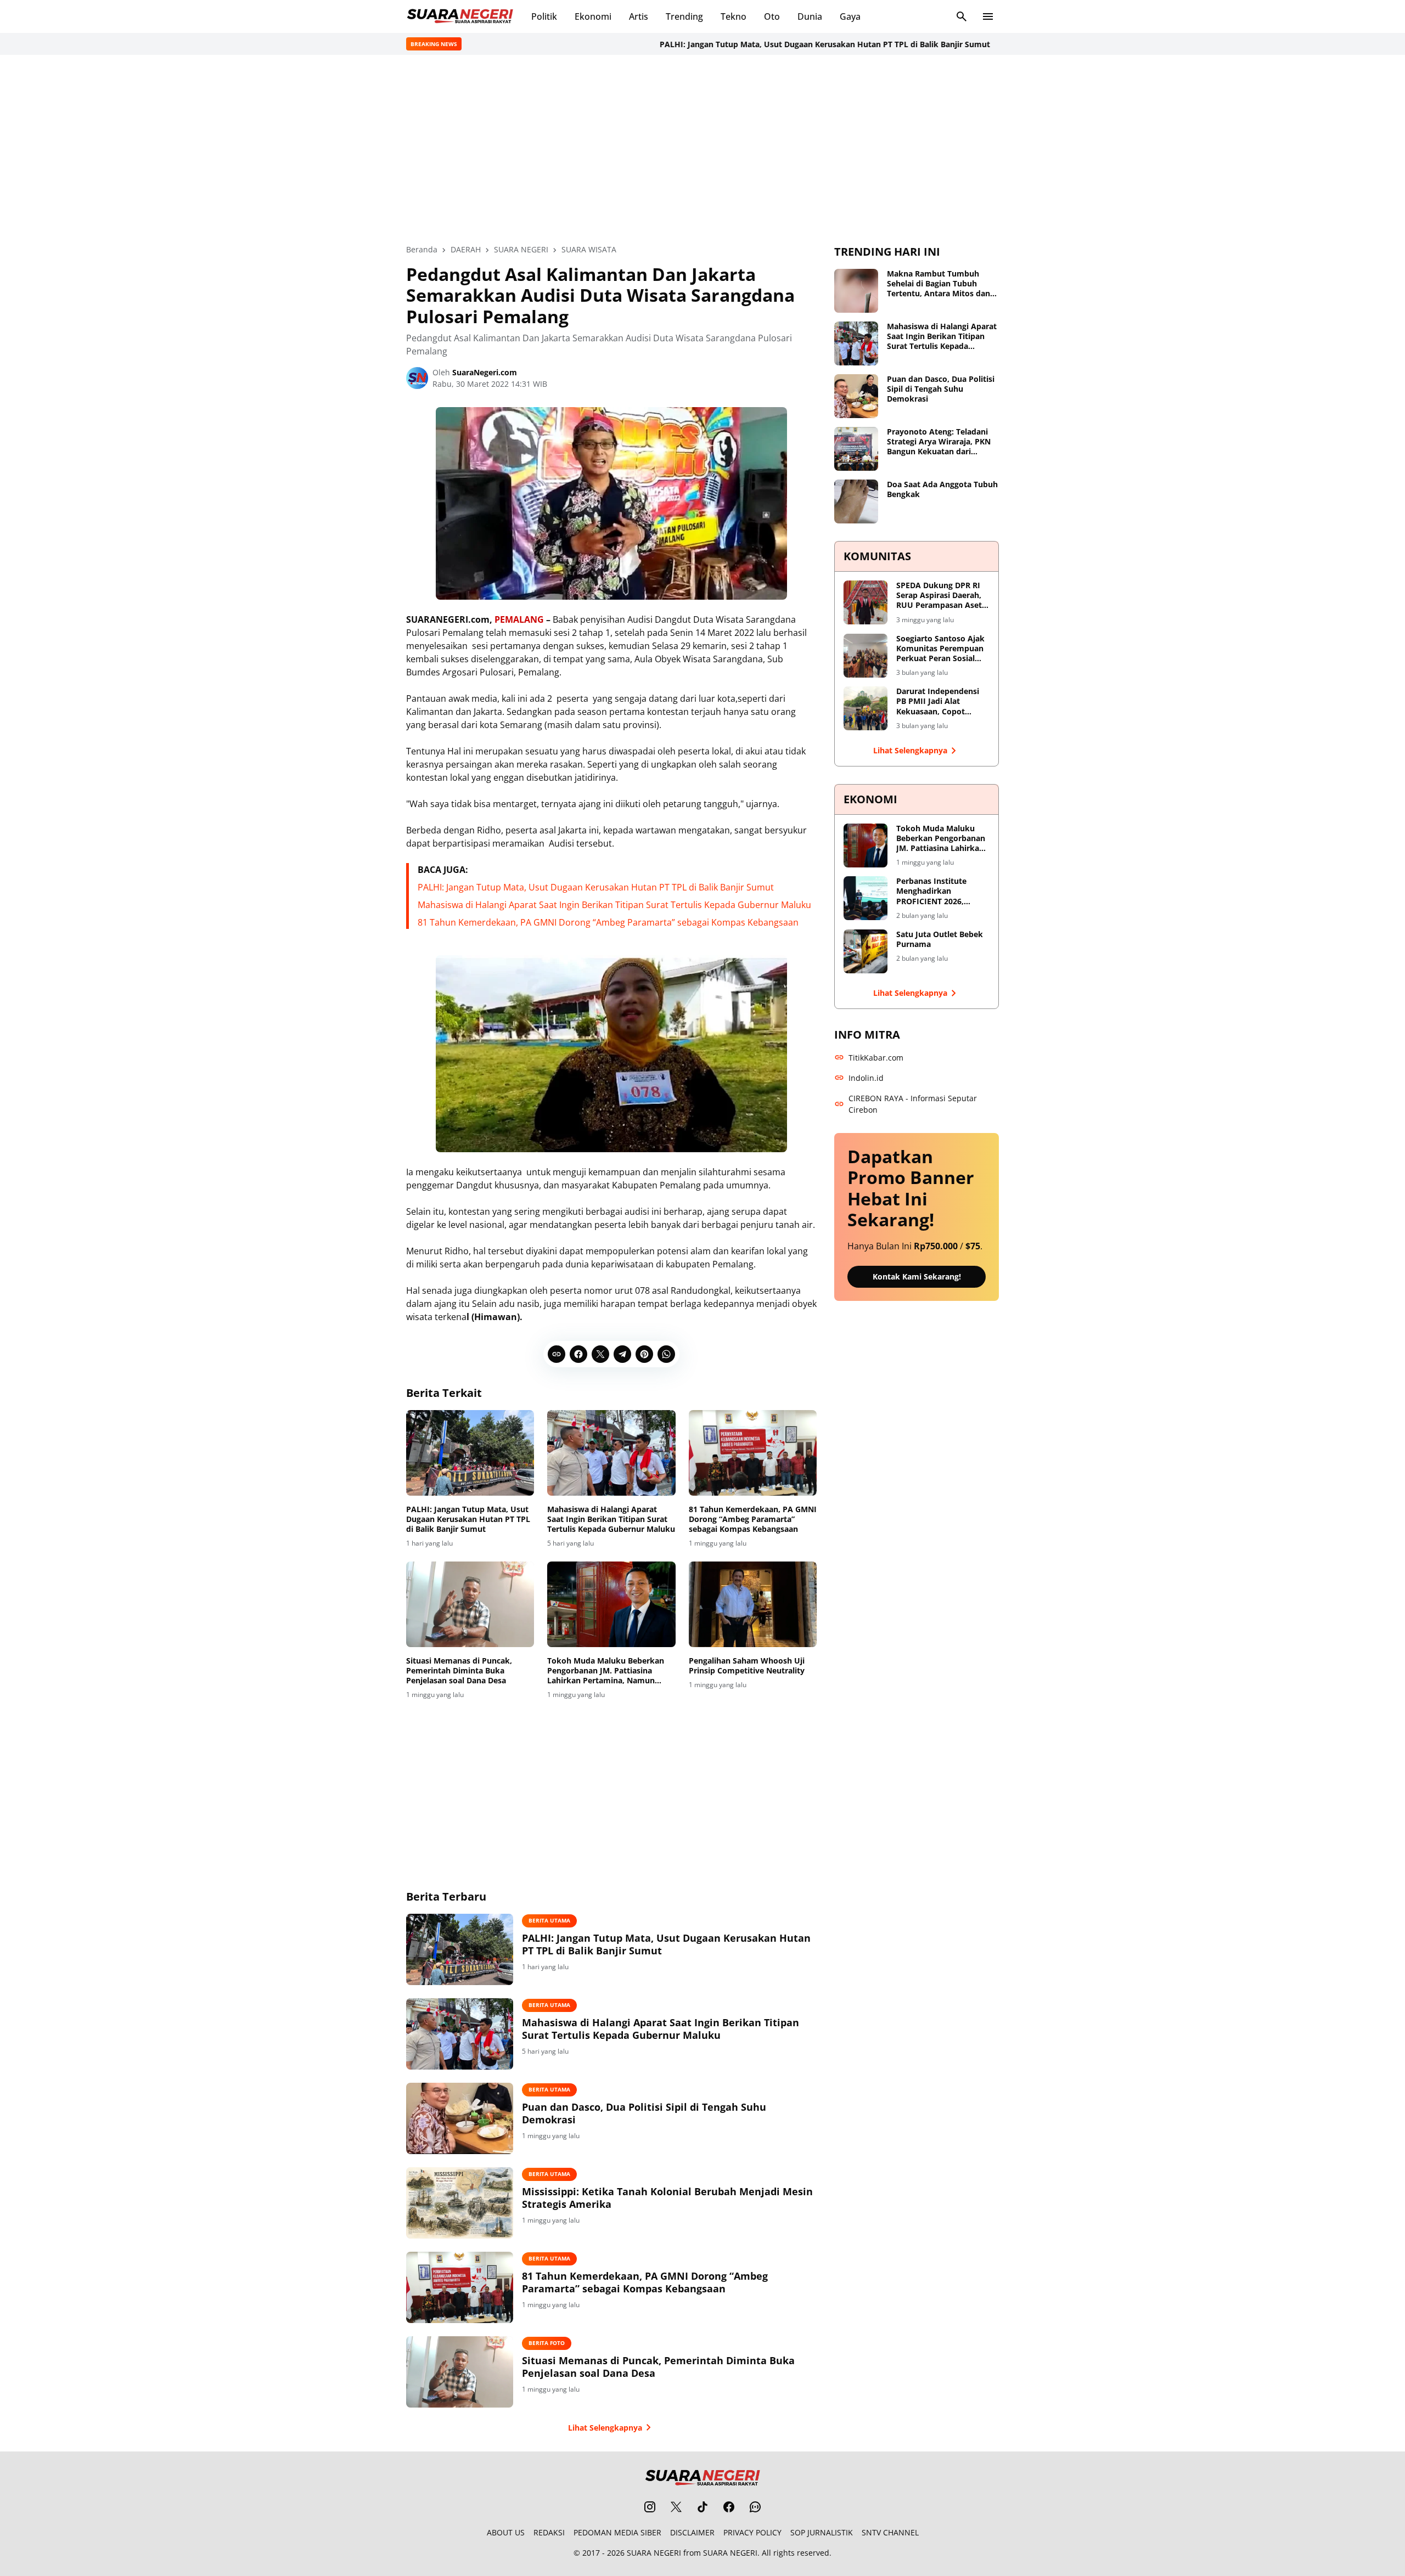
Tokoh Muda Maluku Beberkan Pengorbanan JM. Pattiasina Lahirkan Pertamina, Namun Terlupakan (606, 1671)
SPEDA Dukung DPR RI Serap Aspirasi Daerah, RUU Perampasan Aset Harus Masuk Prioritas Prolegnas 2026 (939, 596)
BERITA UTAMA (549, 1920)
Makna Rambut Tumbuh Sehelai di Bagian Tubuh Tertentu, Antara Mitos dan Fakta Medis (938, 284)
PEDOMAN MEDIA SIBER (617, 2532)
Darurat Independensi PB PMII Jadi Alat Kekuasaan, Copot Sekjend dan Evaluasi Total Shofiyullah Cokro (941, 701)
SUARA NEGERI (654, 2553)
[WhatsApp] (666, 1354)
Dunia (810, 16)
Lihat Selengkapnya (605, 2428)
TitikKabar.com (876, 1058)
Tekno (734, 16)
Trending (684, 16)
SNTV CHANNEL (890, 2532)
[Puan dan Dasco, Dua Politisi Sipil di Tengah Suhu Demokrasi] (460, 2118)
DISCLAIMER (692, 2532)
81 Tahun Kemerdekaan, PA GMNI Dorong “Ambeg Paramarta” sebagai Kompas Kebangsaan (608, 922)
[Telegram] (622, 1354)
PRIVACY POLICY (752, 2532)
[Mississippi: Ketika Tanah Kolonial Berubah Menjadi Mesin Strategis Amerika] (460, 2203)
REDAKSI (549, 2532)
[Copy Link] (557, 1354)
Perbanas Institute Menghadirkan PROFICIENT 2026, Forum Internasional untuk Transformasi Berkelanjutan (935, 891)
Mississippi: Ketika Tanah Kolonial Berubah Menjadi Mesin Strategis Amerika (667, 2198)
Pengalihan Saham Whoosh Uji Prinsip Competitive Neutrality (747, 1666)
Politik (544, 16)
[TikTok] (702, 2507)
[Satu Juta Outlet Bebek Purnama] (866, 951)
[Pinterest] (644, 1354)
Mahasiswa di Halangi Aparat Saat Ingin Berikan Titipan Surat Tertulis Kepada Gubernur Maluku (614, 905)
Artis (639, 16)
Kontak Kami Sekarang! (917, 1276)
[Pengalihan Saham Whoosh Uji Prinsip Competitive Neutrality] (753, 1604)
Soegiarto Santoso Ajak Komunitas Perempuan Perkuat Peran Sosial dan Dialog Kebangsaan (940, 649)
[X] (600, 1354)
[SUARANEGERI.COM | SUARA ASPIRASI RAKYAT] (460, 16)
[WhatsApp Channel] (755, 2507)
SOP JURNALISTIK (822, 2532)
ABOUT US (506, 2532)
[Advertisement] (702, 149)
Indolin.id (866, 1078)
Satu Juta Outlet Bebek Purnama (940, 939)
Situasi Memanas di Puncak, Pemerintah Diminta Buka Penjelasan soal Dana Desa (459, 1671)
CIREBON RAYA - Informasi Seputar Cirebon (913, 1104)
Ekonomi (593, 16)
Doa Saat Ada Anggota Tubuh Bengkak (942, 489)
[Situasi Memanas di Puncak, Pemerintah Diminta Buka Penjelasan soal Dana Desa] (470, 1604)
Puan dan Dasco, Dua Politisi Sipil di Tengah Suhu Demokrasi (644, 2113)
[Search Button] (962, 16)
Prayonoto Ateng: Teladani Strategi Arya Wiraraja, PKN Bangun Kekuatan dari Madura (939, 442)
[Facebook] (578, 1354)
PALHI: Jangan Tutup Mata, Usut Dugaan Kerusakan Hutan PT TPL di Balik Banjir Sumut (772, 44)
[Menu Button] (988, 16)
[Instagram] (650, 2507)
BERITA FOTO (547, 2343)
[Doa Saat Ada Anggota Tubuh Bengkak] (856, 501)
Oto (772, 16)
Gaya (850, 16)
